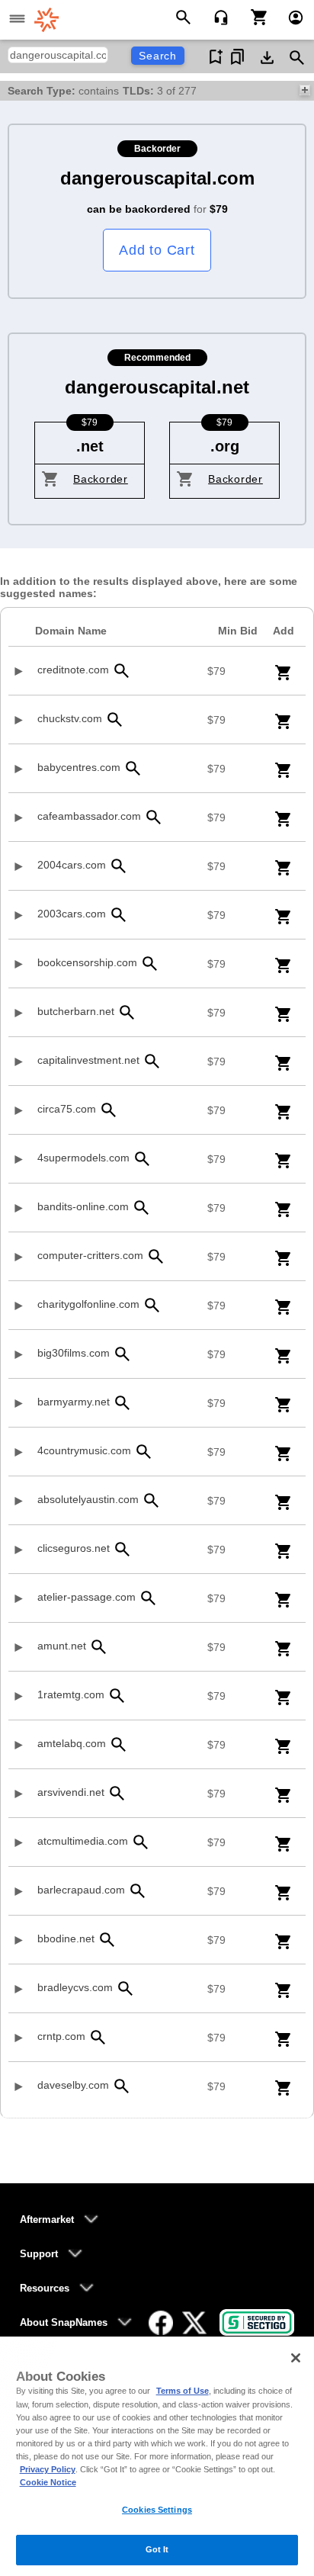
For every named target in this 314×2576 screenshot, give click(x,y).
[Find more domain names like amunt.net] (98, 1647)
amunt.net (62, 1646)
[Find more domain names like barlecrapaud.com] (137, 1891)
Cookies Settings (157, 2510)
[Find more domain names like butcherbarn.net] (127, 1012)
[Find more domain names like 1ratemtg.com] (117, 1696)
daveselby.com (73, 2085)
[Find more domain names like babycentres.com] (133, 768)
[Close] (296, 2358)
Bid (238, 631)
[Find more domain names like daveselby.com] (121, 2086)
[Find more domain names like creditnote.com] (121, 671)
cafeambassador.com (89, 816)
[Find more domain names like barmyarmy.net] (122, 1403)
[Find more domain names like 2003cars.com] (118, 915)
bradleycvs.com (75, 1987)
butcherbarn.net (76, 1011)
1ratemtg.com (71, 1694)
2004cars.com (72, 865)
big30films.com (74, 1353)
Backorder (101, 479)
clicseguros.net (74, 1548)
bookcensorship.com (87, 962)
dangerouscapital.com (157, 178)
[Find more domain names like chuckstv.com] (114, 719)
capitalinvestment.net (88, 1060)
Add (284, 631)
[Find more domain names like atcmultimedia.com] (140, 1842)
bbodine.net (66, 1938)
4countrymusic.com (84, 1450)
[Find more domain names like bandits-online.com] (141, 1208)
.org (225, 446)
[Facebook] (161, 2323)
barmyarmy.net (74, 1402)
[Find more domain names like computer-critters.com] (155, 1256)
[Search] (186, 16)
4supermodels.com (83, 1158)
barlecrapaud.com (81, 1890)
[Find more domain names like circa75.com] (108, 1110)
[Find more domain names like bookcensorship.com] (149, 964)
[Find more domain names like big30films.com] (122, 1354)
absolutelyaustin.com (88, 1499)
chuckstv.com (70, 718)
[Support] (216, 16)
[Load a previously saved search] (237, 57)
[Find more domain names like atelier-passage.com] (148, 1598)
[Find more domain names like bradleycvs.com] (125, 1988)
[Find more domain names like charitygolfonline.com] (152, 1305)
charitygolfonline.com (88, 1304)
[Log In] (289, 16)
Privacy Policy (48, 2469)
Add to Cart (157, 250)
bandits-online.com (83, 1206)
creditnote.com (73, 670)
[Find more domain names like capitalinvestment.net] (152, 1061)
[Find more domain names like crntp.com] (98, 2037)
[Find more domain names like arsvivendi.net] (117, 1793)
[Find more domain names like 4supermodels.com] (142, 1159)
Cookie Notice (48, 2482)
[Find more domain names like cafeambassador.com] (153, 817)
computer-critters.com (90, 1255)
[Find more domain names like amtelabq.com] (118, 1744)
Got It (157, 2549)
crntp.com (61, 2036)
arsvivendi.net (71, 1792)
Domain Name (71, 631)
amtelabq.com (72, 1743)
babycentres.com (79, 767)
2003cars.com (72, 914)
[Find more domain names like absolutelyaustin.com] (151, 1500)
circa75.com (67, 1109)
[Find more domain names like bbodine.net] (107, 1940)
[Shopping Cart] (253, 16)
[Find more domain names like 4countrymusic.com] (143, 1452)
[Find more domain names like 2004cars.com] (118, 866)
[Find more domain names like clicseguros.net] (122, 1549)
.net (90, 446)
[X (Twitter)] (194, 2323)
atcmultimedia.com (83, 1841)
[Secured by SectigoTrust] (257, 2322)
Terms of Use (183, 2391)
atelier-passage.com (87, 1597)
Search (158, 56)
